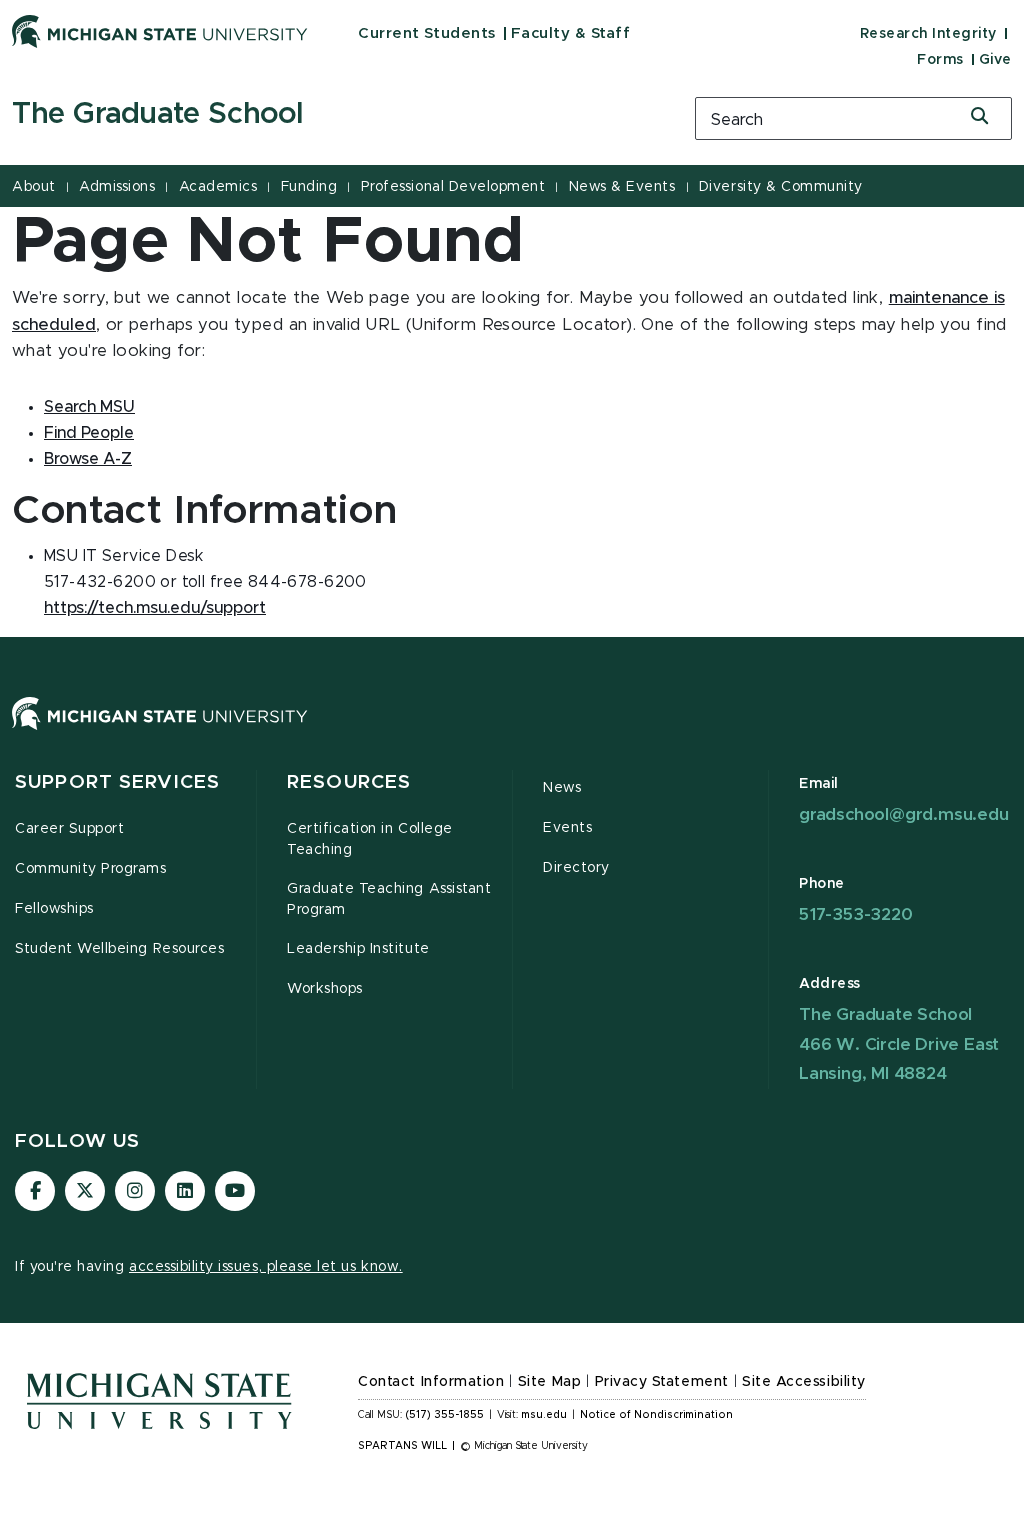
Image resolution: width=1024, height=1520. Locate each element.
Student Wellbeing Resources (119, 949)
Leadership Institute (358, 949)
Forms (940, 60)
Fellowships (54, 909)
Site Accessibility (804, 1382)
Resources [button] (349, 782)
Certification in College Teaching (370, 839)
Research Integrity (928, 34)
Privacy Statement (662, 1382)
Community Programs (91, 869)
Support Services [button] (117, 782)
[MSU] (512, 733)
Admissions (117, 187)
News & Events (622, 187)
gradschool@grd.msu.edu (904, 814)
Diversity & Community (781, 187)
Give (995, 60)
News (562, 788)
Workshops (325, 989)
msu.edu (544, 1415)
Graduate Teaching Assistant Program (389, 899)
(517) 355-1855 (444, 1415)
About (34, 187)
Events (567, 828)
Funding (309, 187)
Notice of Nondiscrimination (656, 1415)
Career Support (69, 829)
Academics (218, 187)
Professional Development (453, 187)
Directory (576, 868)
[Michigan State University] (160, 31)
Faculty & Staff (571, 33)
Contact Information (431, 1382)
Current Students (426, 33)
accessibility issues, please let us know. (266, 1267)
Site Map (549, 1382)
